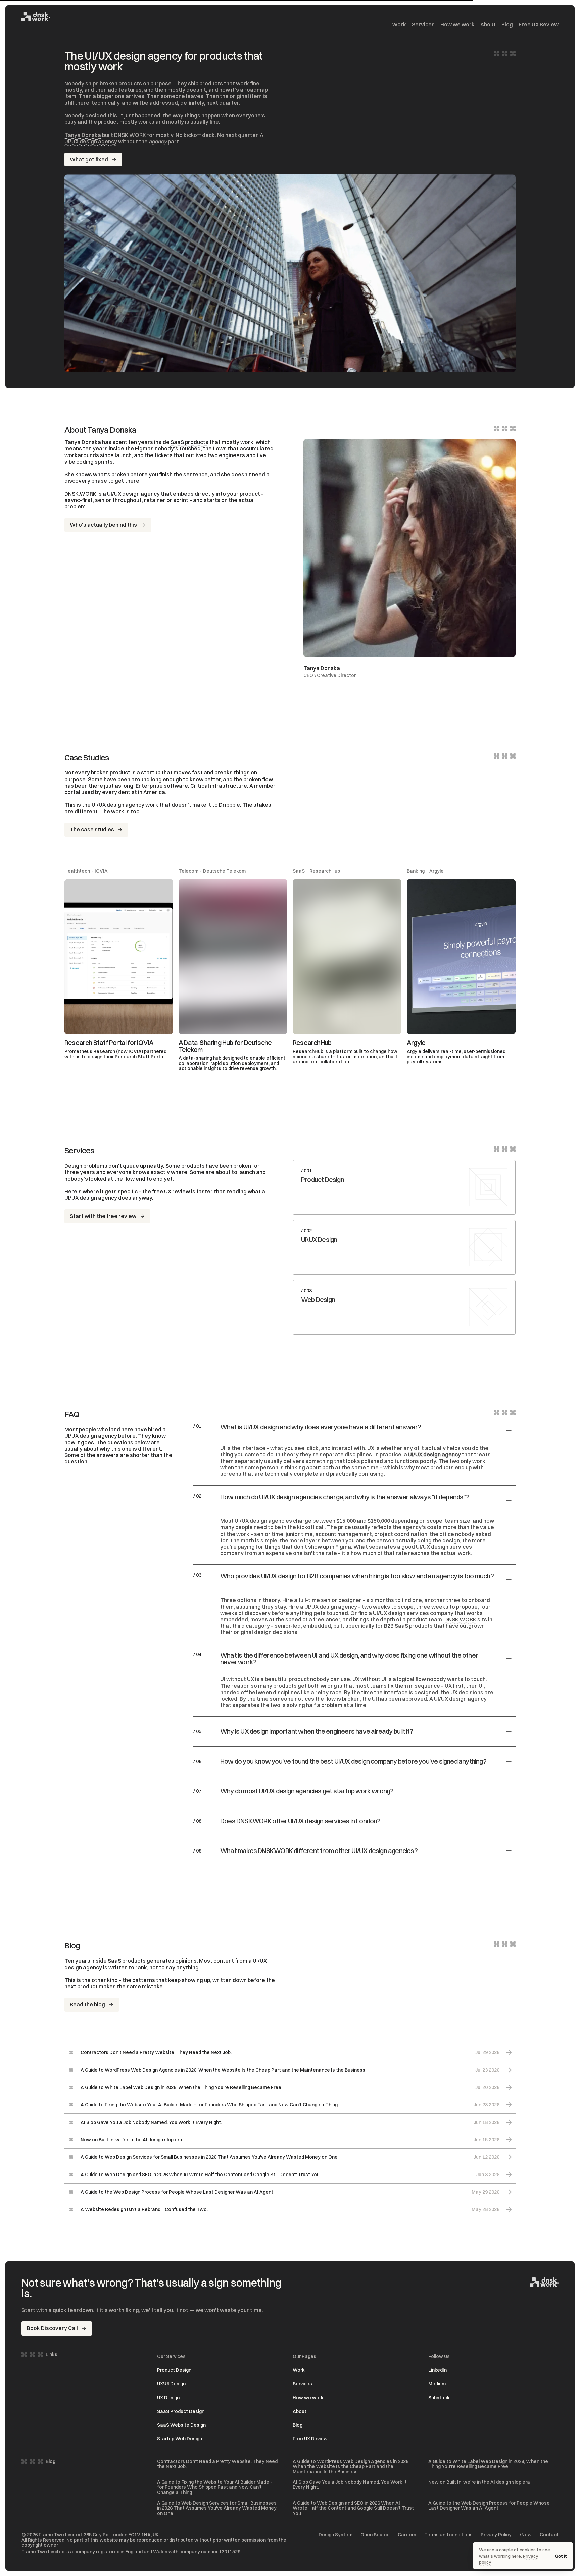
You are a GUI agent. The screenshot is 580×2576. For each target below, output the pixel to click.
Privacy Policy (496, 2535)
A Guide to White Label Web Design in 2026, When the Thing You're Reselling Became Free (488, 2464)
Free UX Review (539, 25)
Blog (507, 25)
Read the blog (87, 2004)
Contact (549, 2535)
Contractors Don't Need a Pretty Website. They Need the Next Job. (217, 2464)
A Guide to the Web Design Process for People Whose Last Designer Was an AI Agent (489, 2506)
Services (423, 25)
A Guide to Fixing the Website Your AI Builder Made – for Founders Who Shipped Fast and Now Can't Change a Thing (215, 2487)
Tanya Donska (83, 135)
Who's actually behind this (103, 525)
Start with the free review (103, 1216)
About (488, 25)
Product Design (174, 2370)
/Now (526, 2535)
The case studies (92, 829)
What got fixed (89, 159)
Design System (335, 2535)
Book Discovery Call (52, 2328)
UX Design (168, 2398)
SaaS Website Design (181, 2425)
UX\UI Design (171, 2384)
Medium (437, 2384)
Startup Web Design (180, 2439)
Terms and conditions (448, 2535)
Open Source (375, 2535)
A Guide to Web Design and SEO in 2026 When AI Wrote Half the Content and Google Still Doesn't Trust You (353, 2508)
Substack (439, 2398)
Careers (407, 2535)
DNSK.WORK (460, 1619)
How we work (457, 25)
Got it (561, 2556)
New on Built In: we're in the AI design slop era (479, 2482)
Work (399, 25)
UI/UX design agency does (98, 1198)
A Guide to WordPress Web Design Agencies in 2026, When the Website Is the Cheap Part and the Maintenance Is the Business (351, 2467)
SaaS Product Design (181, 2411)
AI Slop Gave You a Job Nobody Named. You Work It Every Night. (350, 2485)
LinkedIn (438, 2370)
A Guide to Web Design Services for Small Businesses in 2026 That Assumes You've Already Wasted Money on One (217, 2508)
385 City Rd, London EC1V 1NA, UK (121, 2535)
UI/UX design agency (91, 141)
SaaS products (189, 442)
